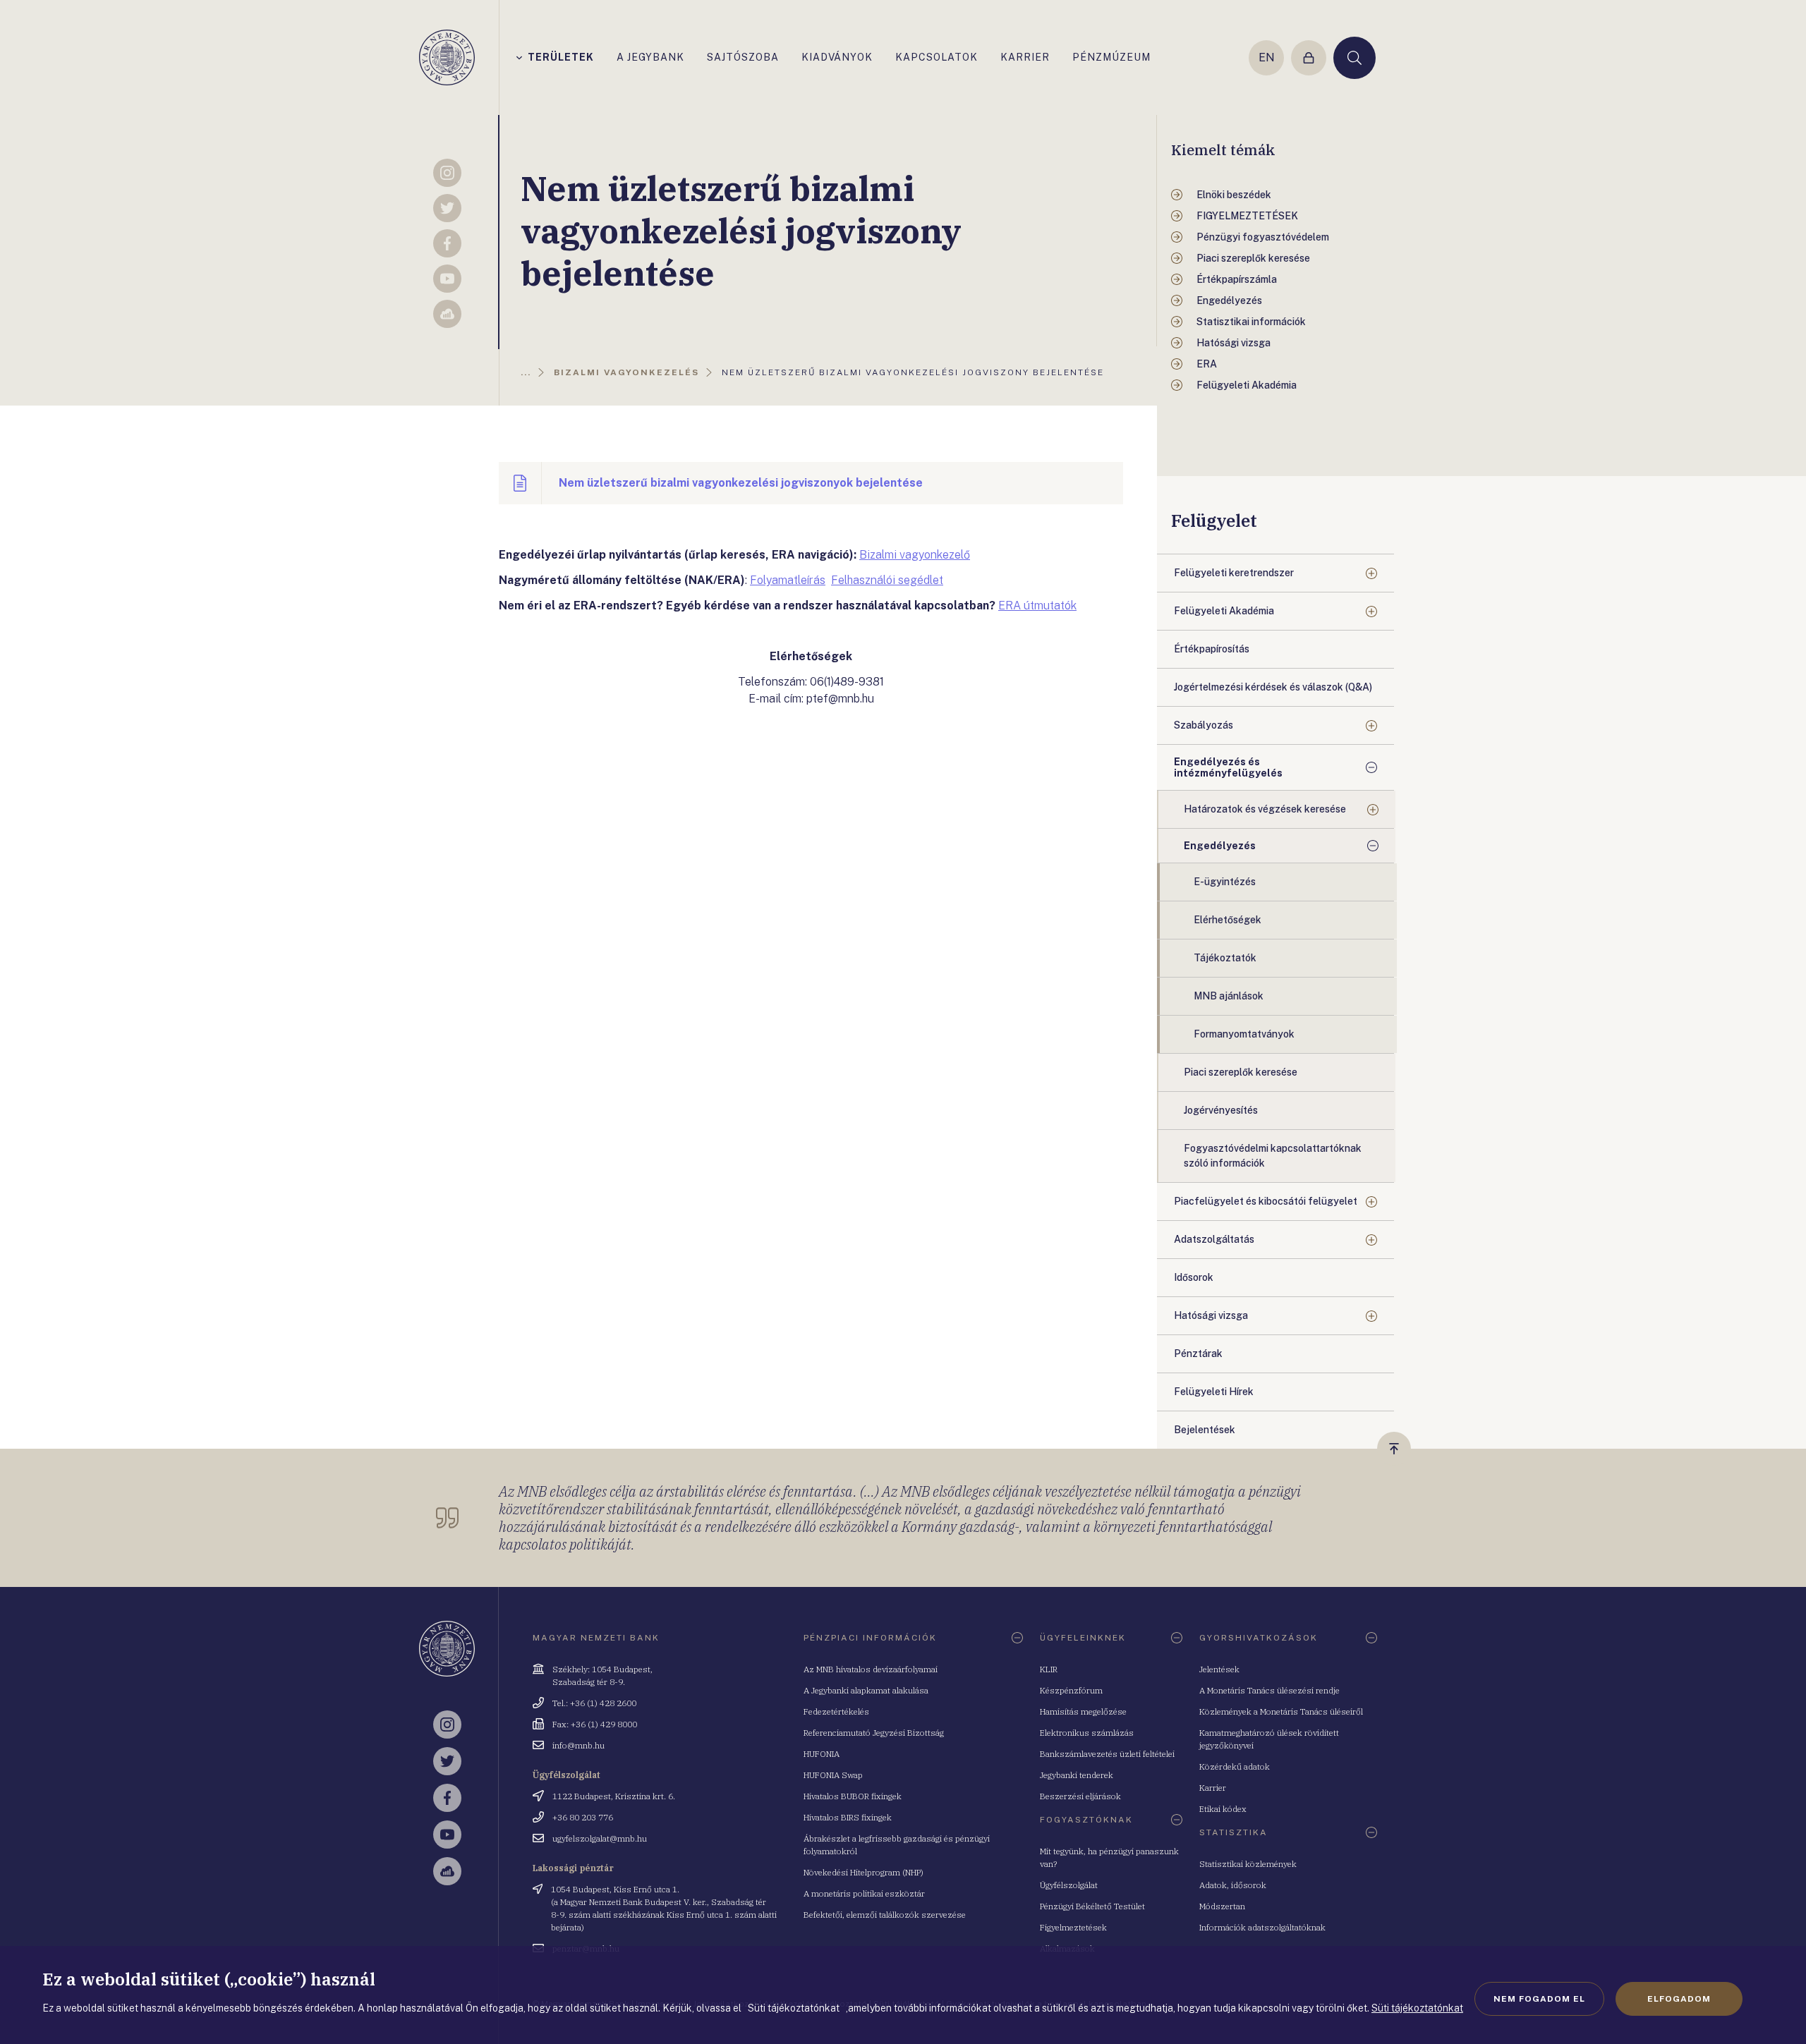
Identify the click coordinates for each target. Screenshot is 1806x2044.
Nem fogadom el (1539, 1999)
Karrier (1213, 1788)
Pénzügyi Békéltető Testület (1092, 1906)
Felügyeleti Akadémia (1224, 611)
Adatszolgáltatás (1214, 1239)
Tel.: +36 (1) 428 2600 (594, 1703)
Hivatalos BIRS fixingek (848, 1817)
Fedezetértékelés (836, 1711)
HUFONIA (822, 1754)
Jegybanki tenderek (1077, 1775)
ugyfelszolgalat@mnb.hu (600, 1838)
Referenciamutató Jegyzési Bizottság (874, 1733)
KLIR (1049, 1669)
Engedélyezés (1220, 846)
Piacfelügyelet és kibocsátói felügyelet (1266, 1201)
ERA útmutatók (1037, 606)
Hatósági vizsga (1211, 1315)
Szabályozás (1204, 725)
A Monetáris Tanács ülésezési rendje (1269, 1690)
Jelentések (1219, 1669)
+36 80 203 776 (583, 1817)
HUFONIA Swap (833, 1775)
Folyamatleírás (788, 580)
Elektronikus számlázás (1087, 1733)
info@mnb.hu (578, 1745)
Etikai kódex (1223, 1809)
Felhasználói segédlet (887, 580)
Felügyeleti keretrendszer (1234, 573)
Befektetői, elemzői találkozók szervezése (885, 1915)
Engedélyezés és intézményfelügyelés (1228, 767)
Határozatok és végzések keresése (1265, 809)
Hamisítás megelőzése (1083, 1711)
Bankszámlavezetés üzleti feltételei (1107, 1754)
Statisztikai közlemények (1248, 1864)
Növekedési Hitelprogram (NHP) (863, 1872)
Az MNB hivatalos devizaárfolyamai (871, 1669)
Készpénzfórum (1071, 1690)
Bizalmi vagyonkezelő (915, 555)
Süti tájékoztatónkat (1417, 2008)
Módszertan (1222, 1906)
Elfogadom (1679, 1999)
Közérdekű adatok (1235, 1766)
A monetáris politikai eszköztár (864, 1893)
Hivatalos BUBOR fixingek (853, 1796)
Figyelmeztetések (1073, 1927)
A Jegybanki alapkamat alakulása (866, 1690)
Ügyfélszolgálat (1069, 1885)
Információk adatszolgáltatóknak (1262, 1927)
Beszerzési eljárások (1080, 1796)
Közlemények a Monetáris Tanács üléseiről (1281, 1711)
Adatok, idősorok (1233, 1885)
